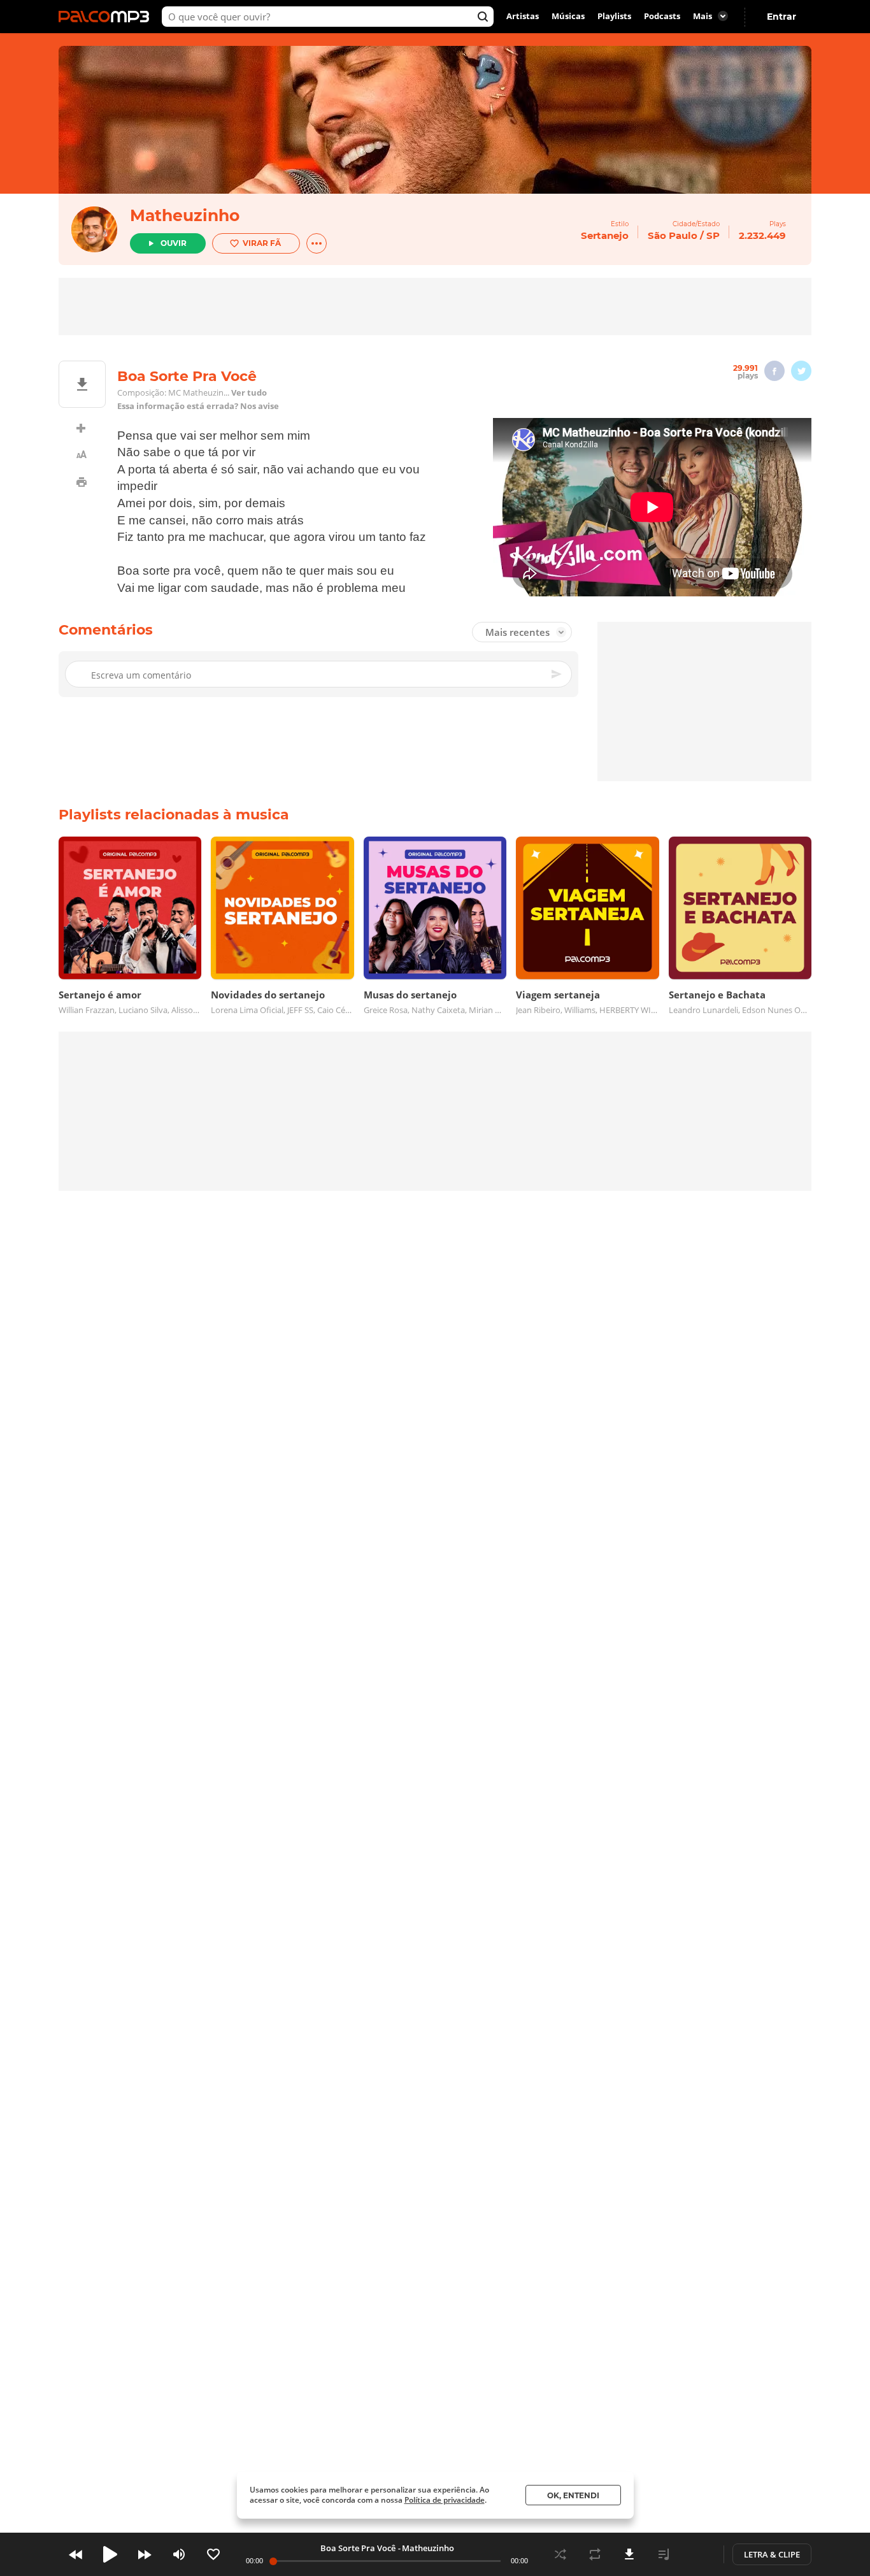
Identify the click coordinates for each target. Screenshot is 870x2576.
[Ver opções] (317, 243)
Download (629, 2554)
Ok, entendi (573, 2495)
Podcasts (662, 17)
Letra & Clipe (772, 2554)
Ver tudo (249, 393)
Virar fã (262, 243)
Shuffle (560, 2554)
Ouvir (174, 243)
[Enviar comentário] (557, 675)
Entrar (781, 17)
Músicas (568, 17)
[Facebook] (774, 371)
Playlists (614, 17)
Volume (179, 2554)
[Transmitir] (698, 2554)
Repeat (595, 2554)
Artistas (523, 17)
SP (713, 235)
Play (110, 2554)
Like (213, 2554)
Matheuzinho (185, 215)
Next (145, 2554)
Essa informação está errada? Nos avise (198, 406)
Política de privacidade (445, 2500)
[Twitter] (801, 371)
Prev (76, 2554)
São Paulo (673, 235)
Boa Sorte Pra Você (358, 2548)
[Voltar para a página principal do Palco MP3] (107, 17)
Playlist (664, 2554)
